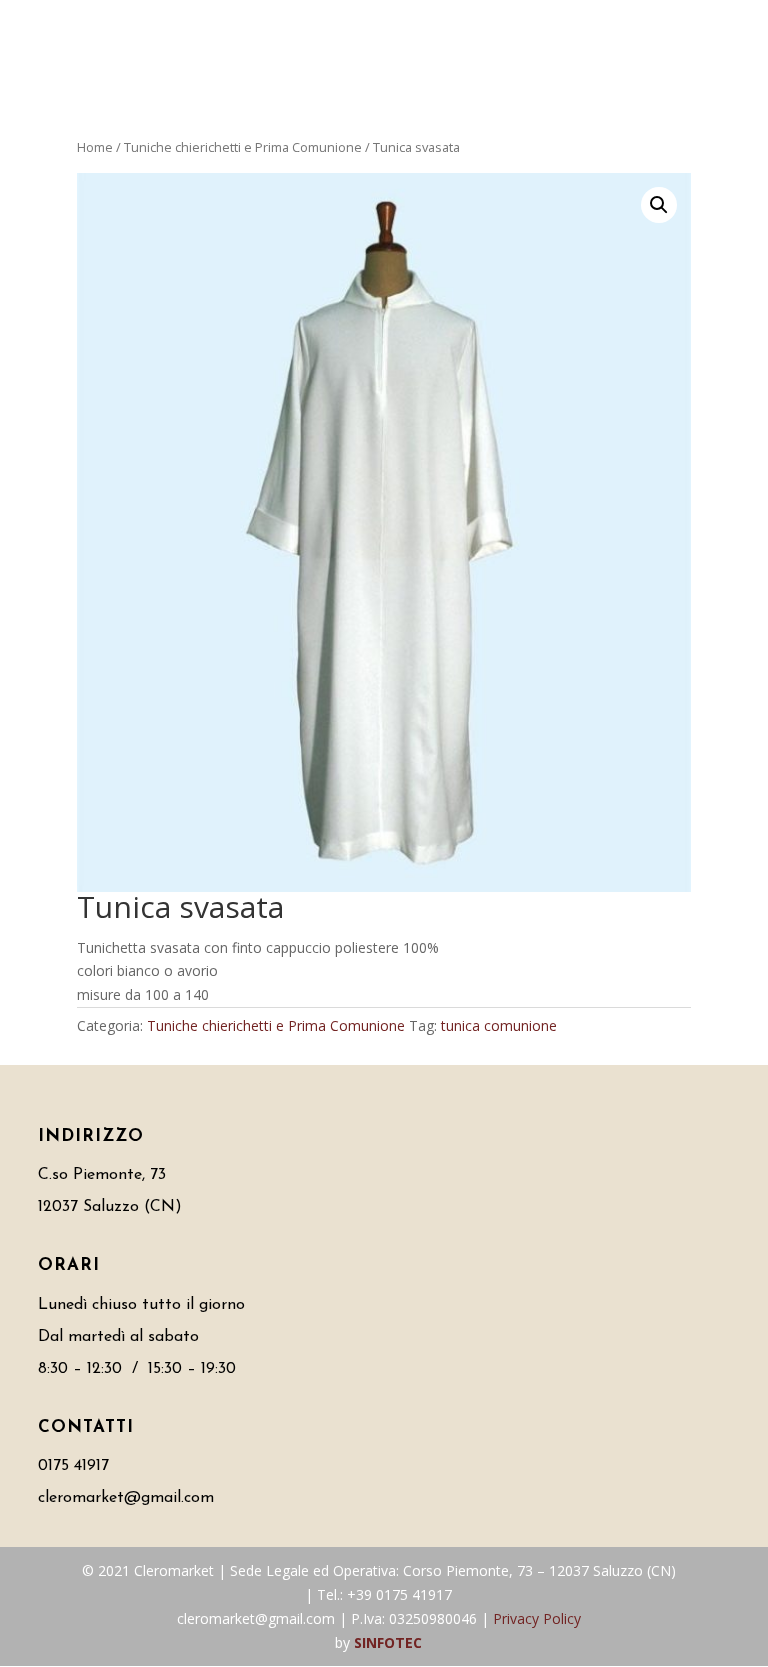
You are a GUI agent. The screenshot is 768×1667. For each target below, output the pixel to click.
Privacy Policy (537, 1618)
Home (95, 147)
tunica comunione (499, 1025)
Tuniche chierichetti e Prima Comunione (243, 147)
